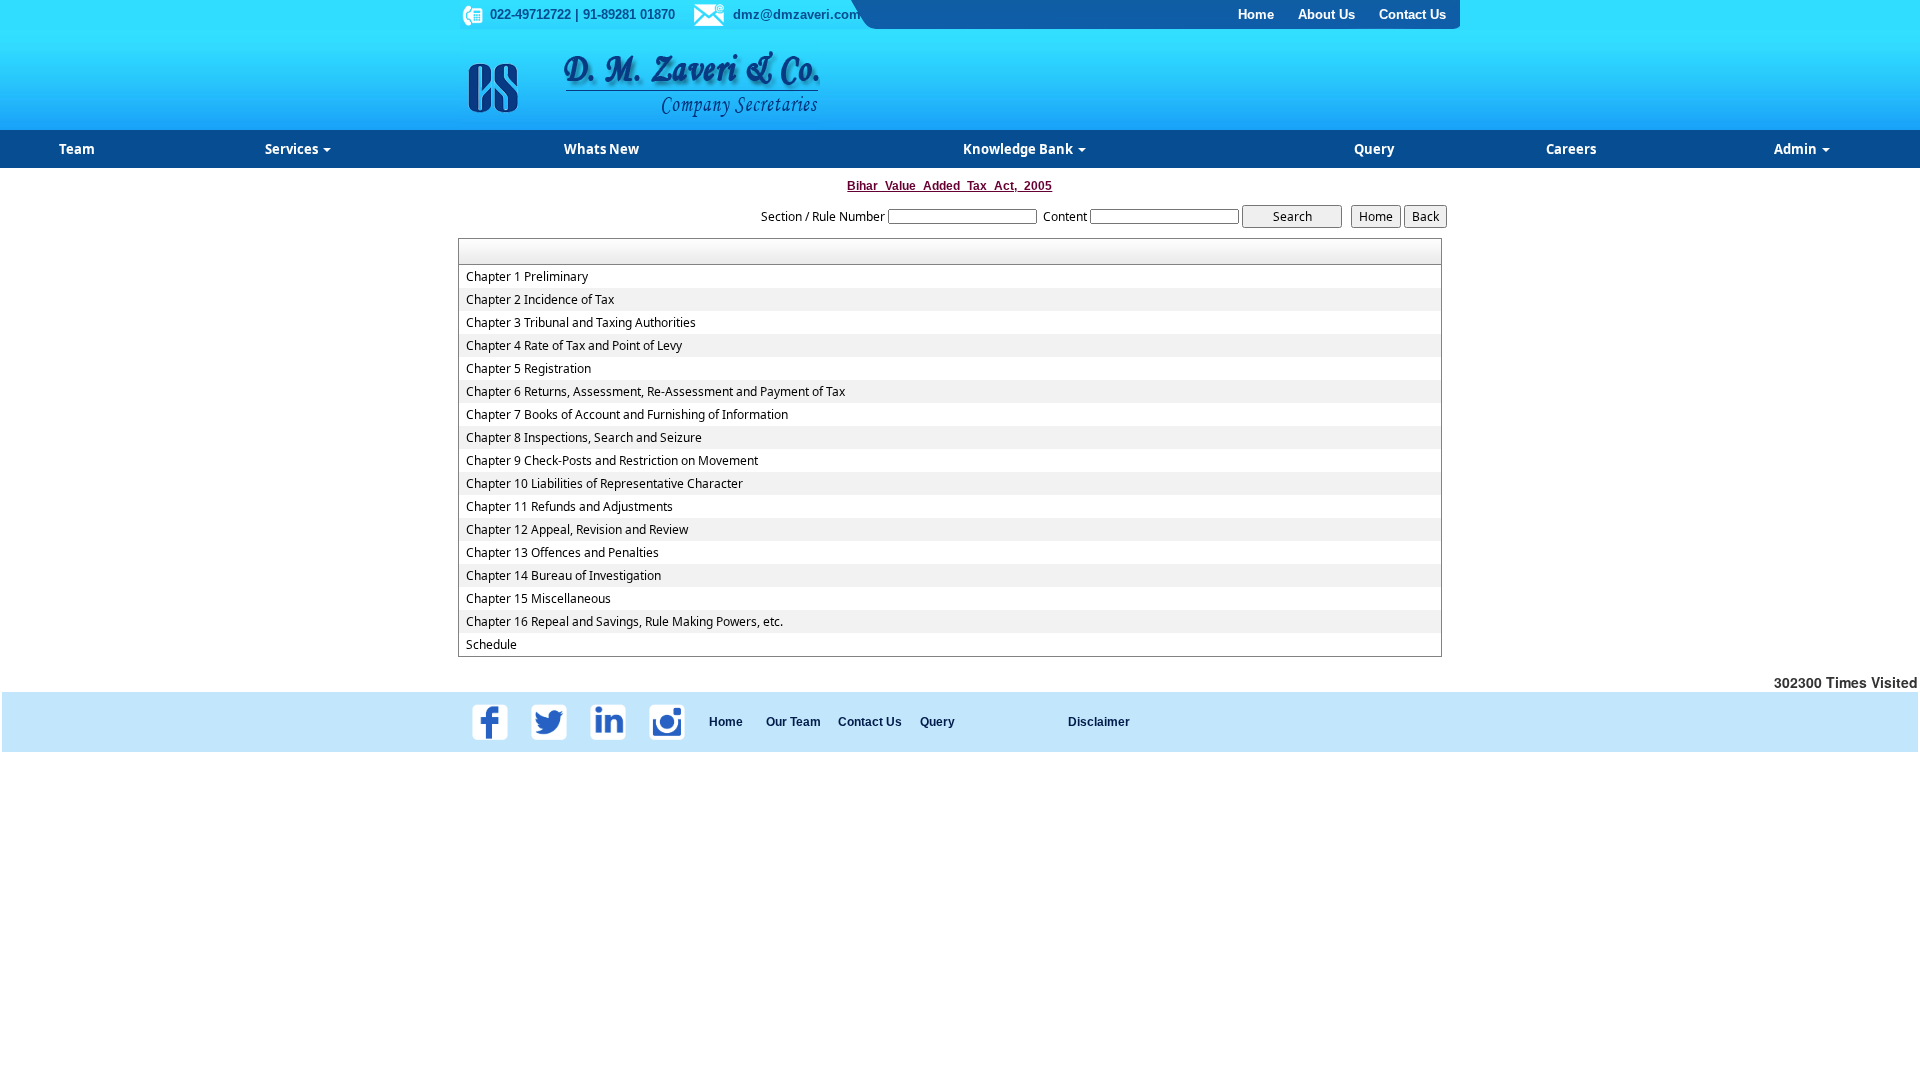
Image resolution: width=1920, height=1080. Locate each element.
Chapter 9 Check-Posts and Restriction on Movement (612, 461)
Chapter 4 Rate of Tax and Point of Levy (574, 346)
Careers (1571, 149)
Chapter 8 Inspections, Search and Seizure (584, 438)
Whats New (601, 149)
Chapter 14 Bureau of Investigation (563, 576)
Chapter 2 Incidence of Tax (540, 300)
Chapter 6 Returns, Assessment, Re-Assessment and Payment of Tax (655, 392)
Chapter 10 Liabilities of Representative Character (604, 484)
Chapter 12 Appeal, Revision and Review (577, 530)
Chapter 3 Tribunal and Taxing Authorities (581, 323)
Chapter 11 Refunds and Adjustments (569, 507)
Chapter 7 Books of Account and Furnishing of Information (627, 415)
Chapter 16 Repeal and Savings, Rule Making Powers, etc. (624, 622)
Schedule (491, 645)
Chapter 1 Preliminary (527, 277)
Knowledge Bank (1019, 149)
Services (293, 149)
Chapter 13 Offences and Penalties (562, 553)
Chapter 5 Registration (528, 369)
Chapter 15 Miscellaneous (538, 599)
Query (1374, 149)
